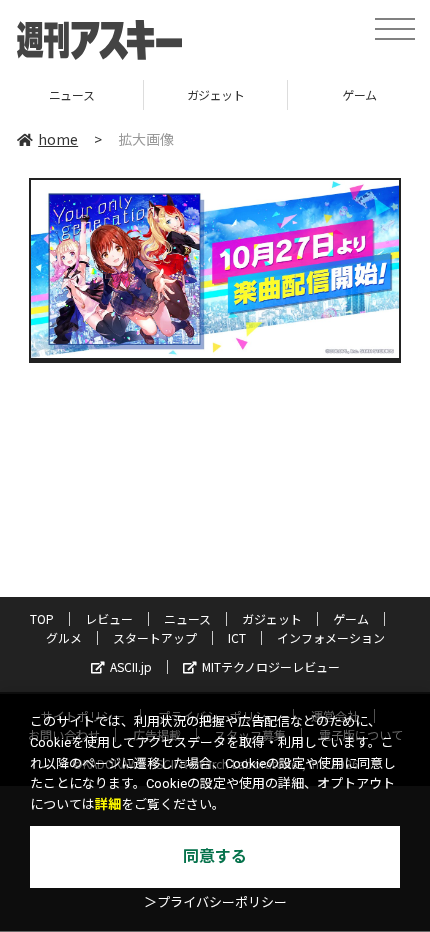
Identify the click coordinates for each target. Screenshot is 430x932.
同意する (215, 856)
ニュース (187, 618)
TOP (42, 618)
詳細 (108, 804)
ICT (237, 637)
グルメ (64, 637)
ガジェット (162, 94)
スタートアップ (155, 637)
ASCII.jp (131, 666)
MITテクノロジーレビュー (271, 666)
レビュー (109, 618)
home (58, 139)
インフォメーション (331, 637)
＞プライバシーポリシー (215, 902)
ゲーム (306, 94)
